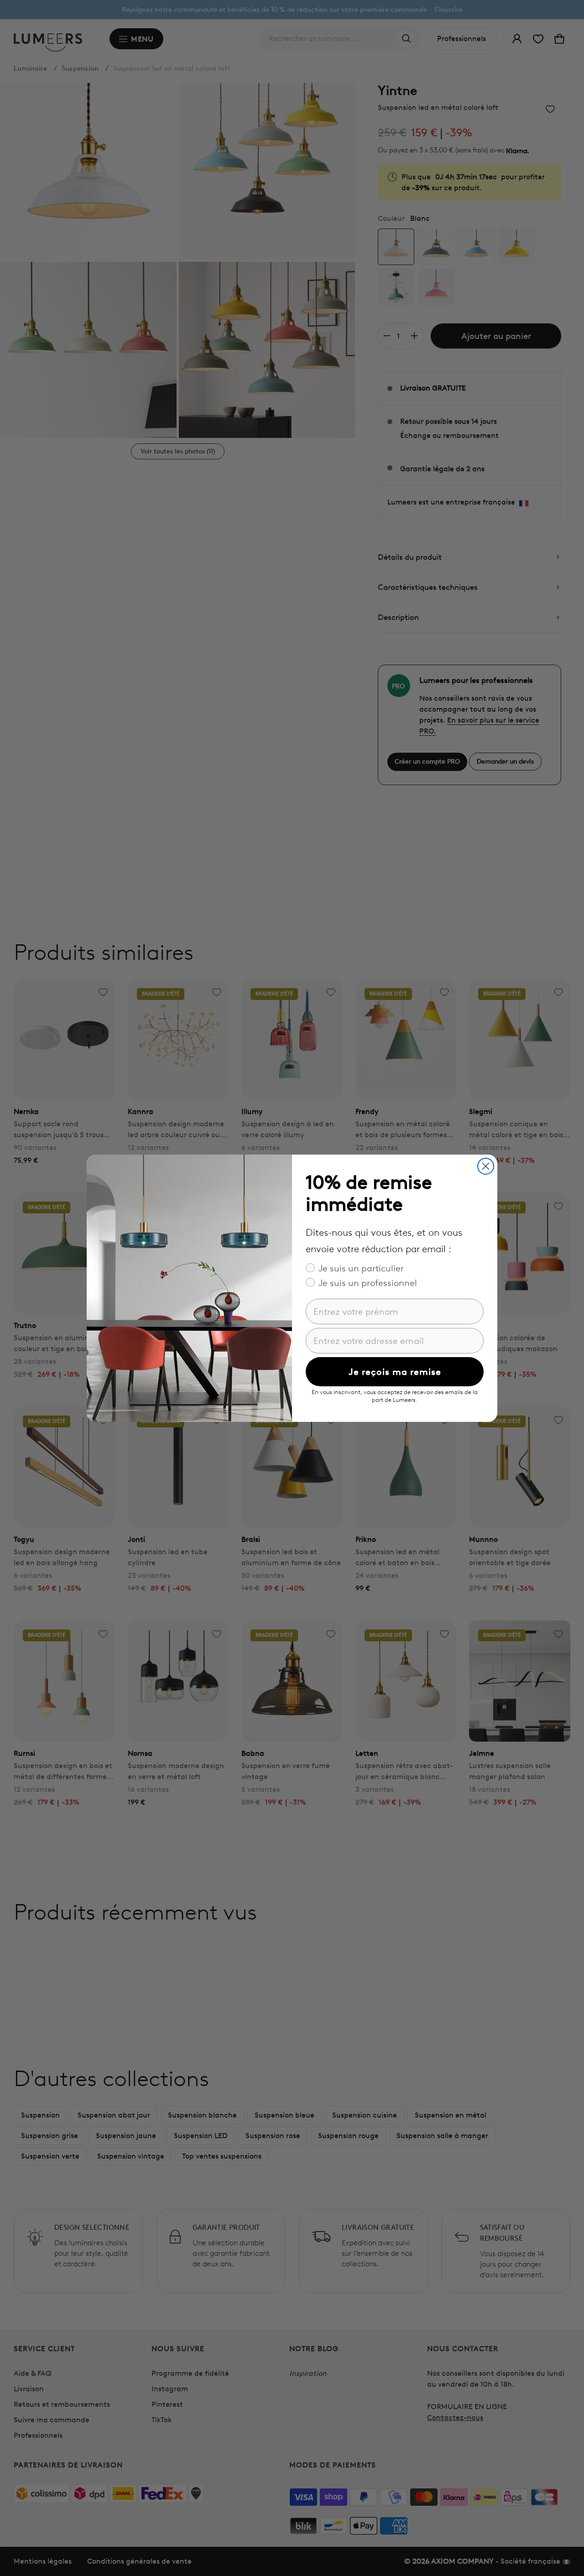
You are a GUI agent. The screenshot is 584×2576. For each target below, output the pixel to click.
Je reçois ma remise (395, 1372)
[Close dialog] (486, 1166)
